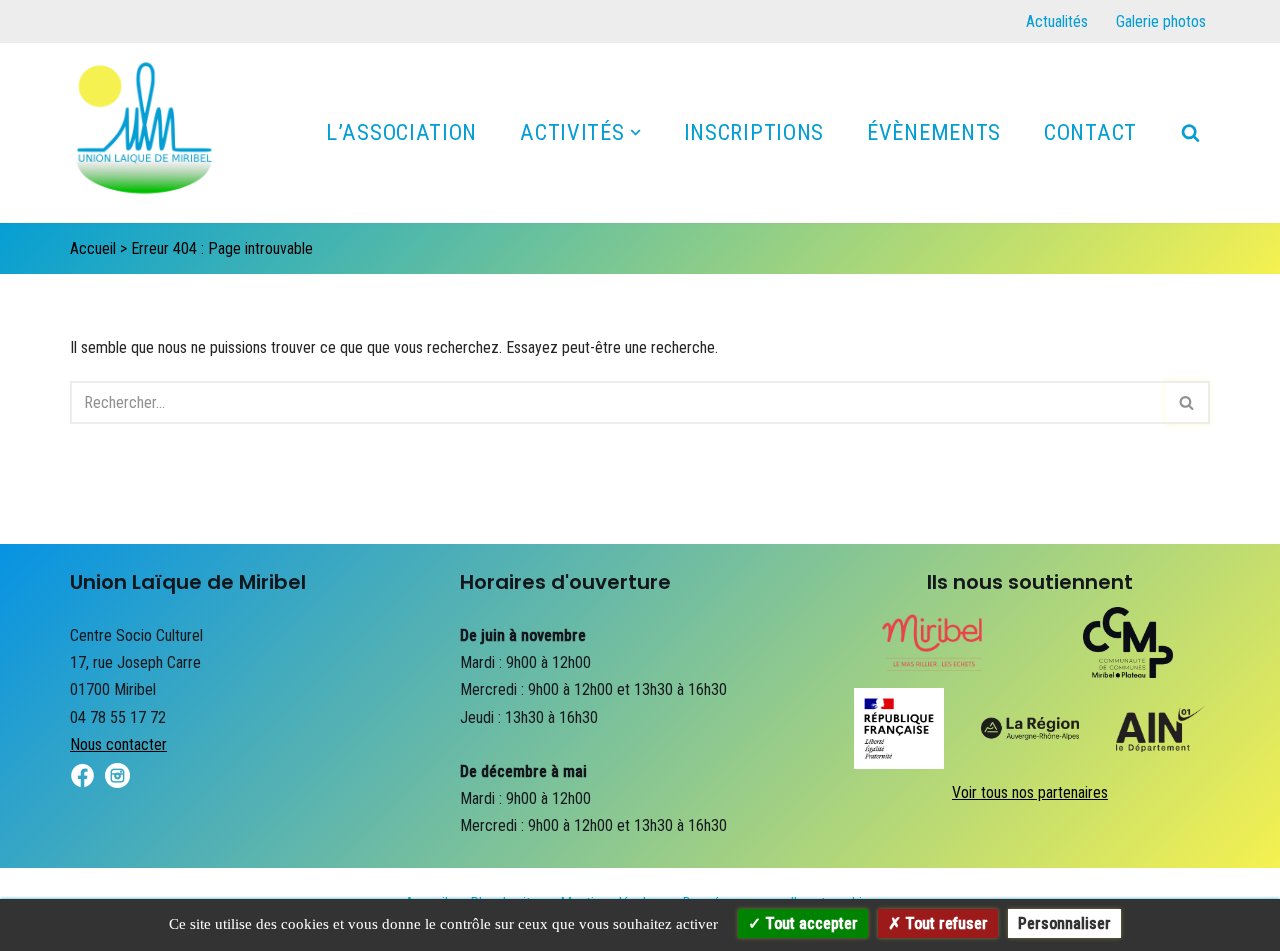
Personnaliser (1064, 923)
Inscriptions (754, 132)
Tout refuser (944, 923)
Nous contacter (118, 744)
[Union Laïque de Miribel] (145, 138)
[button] (635, 132)
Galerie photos (1161, 21)
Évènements (934, 132)
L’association (401, 132)
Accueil (93, 248)
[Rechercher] (1190, 132)
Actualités (1057, 21)
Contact (1090, 132)
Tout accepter (809, 923)
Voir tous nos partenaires (1030, 792)
